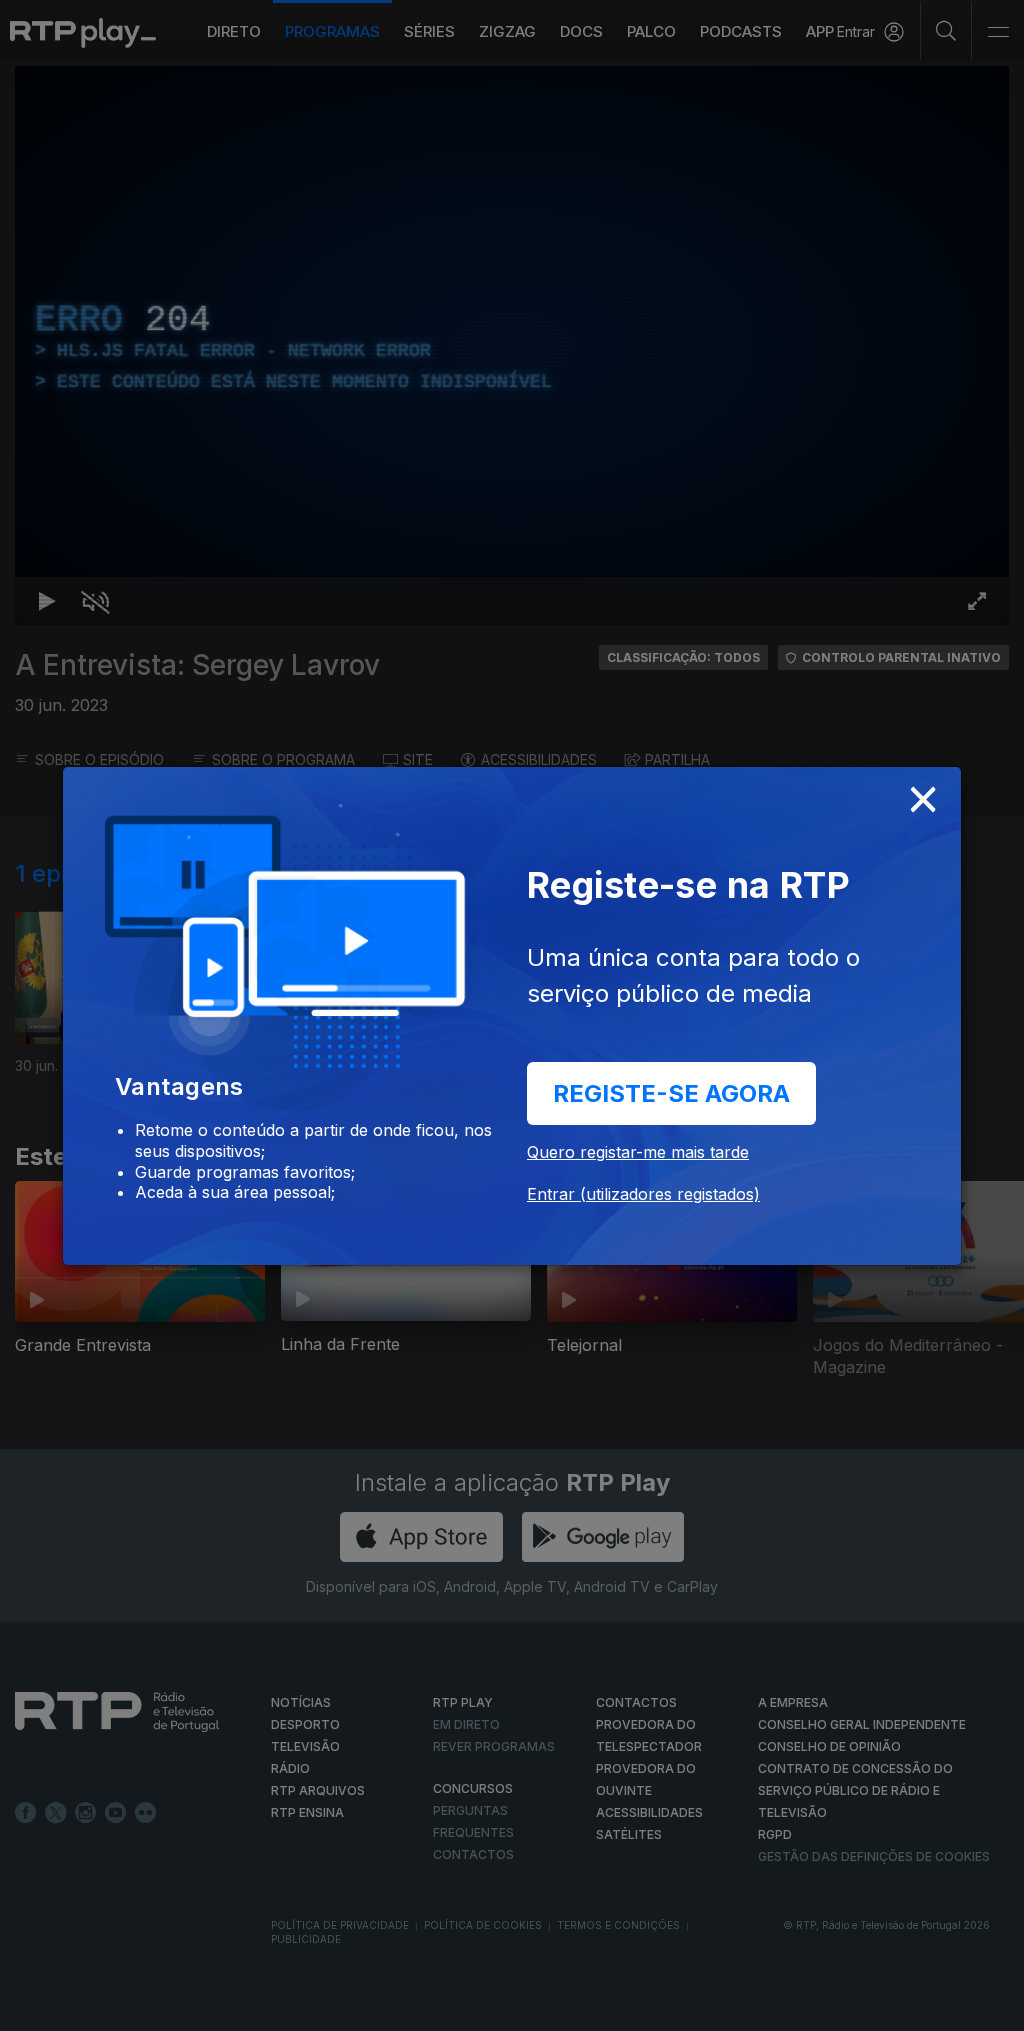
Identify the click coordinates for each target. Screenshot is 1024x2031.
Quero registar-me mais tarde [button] (638, 1152)
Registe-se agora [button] (671, 1093)
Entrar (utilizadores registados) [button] (643, 1194)
